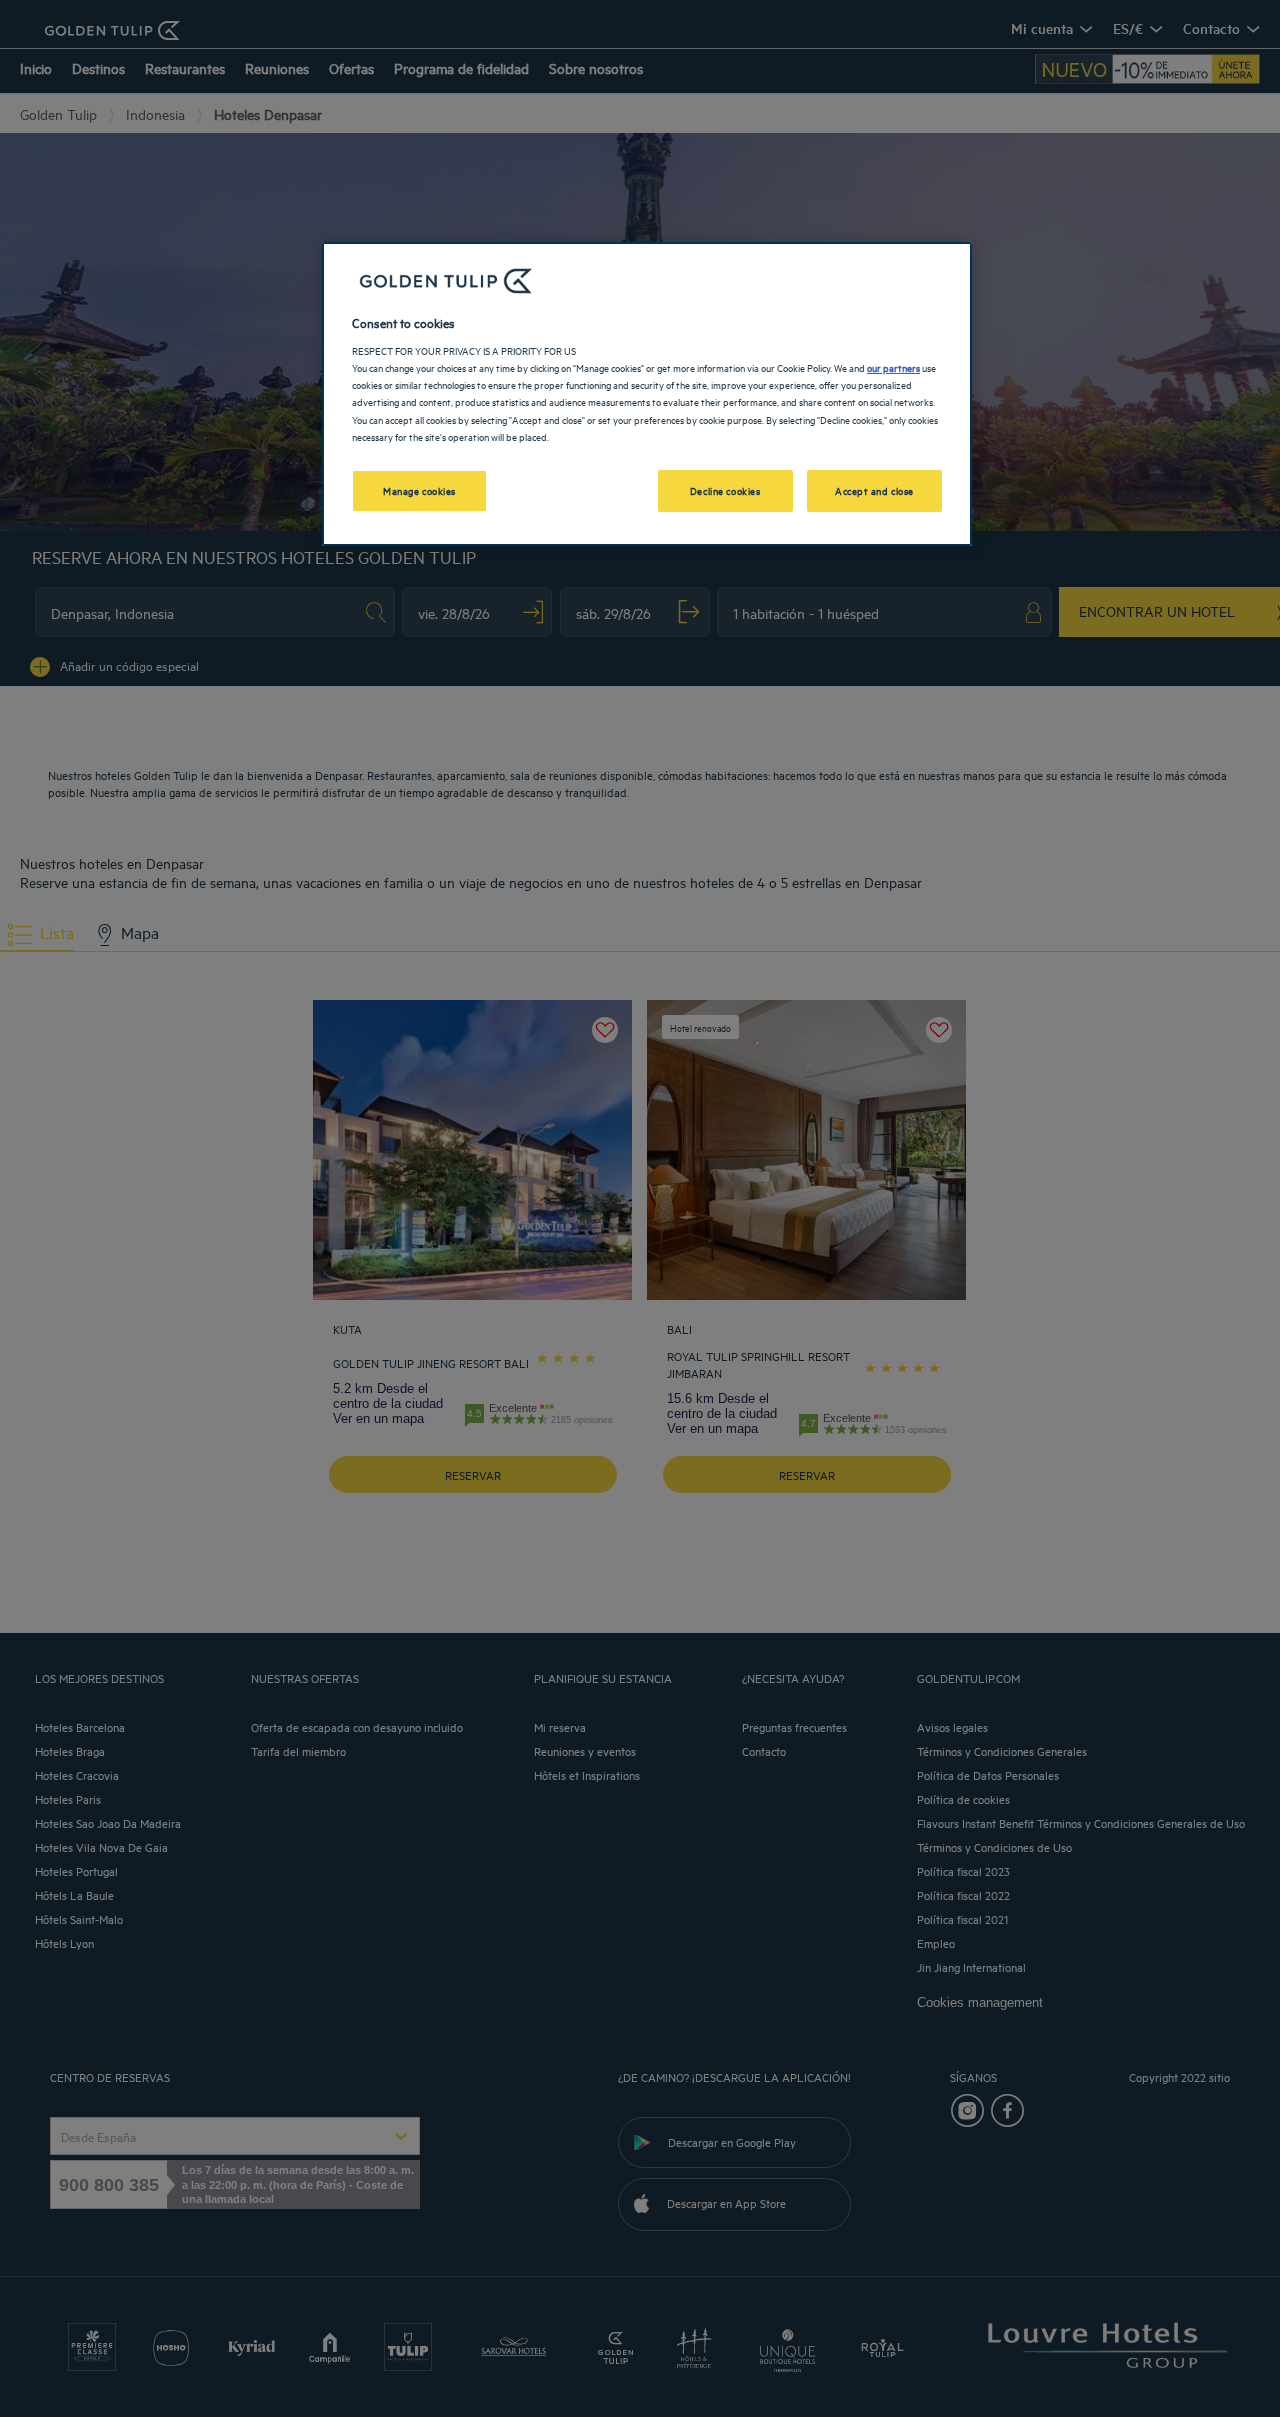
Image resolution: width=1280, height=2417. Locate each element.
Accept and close (874, 490)
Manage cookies (419, 490)
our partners (893, 367)
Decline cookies (725, 490)
